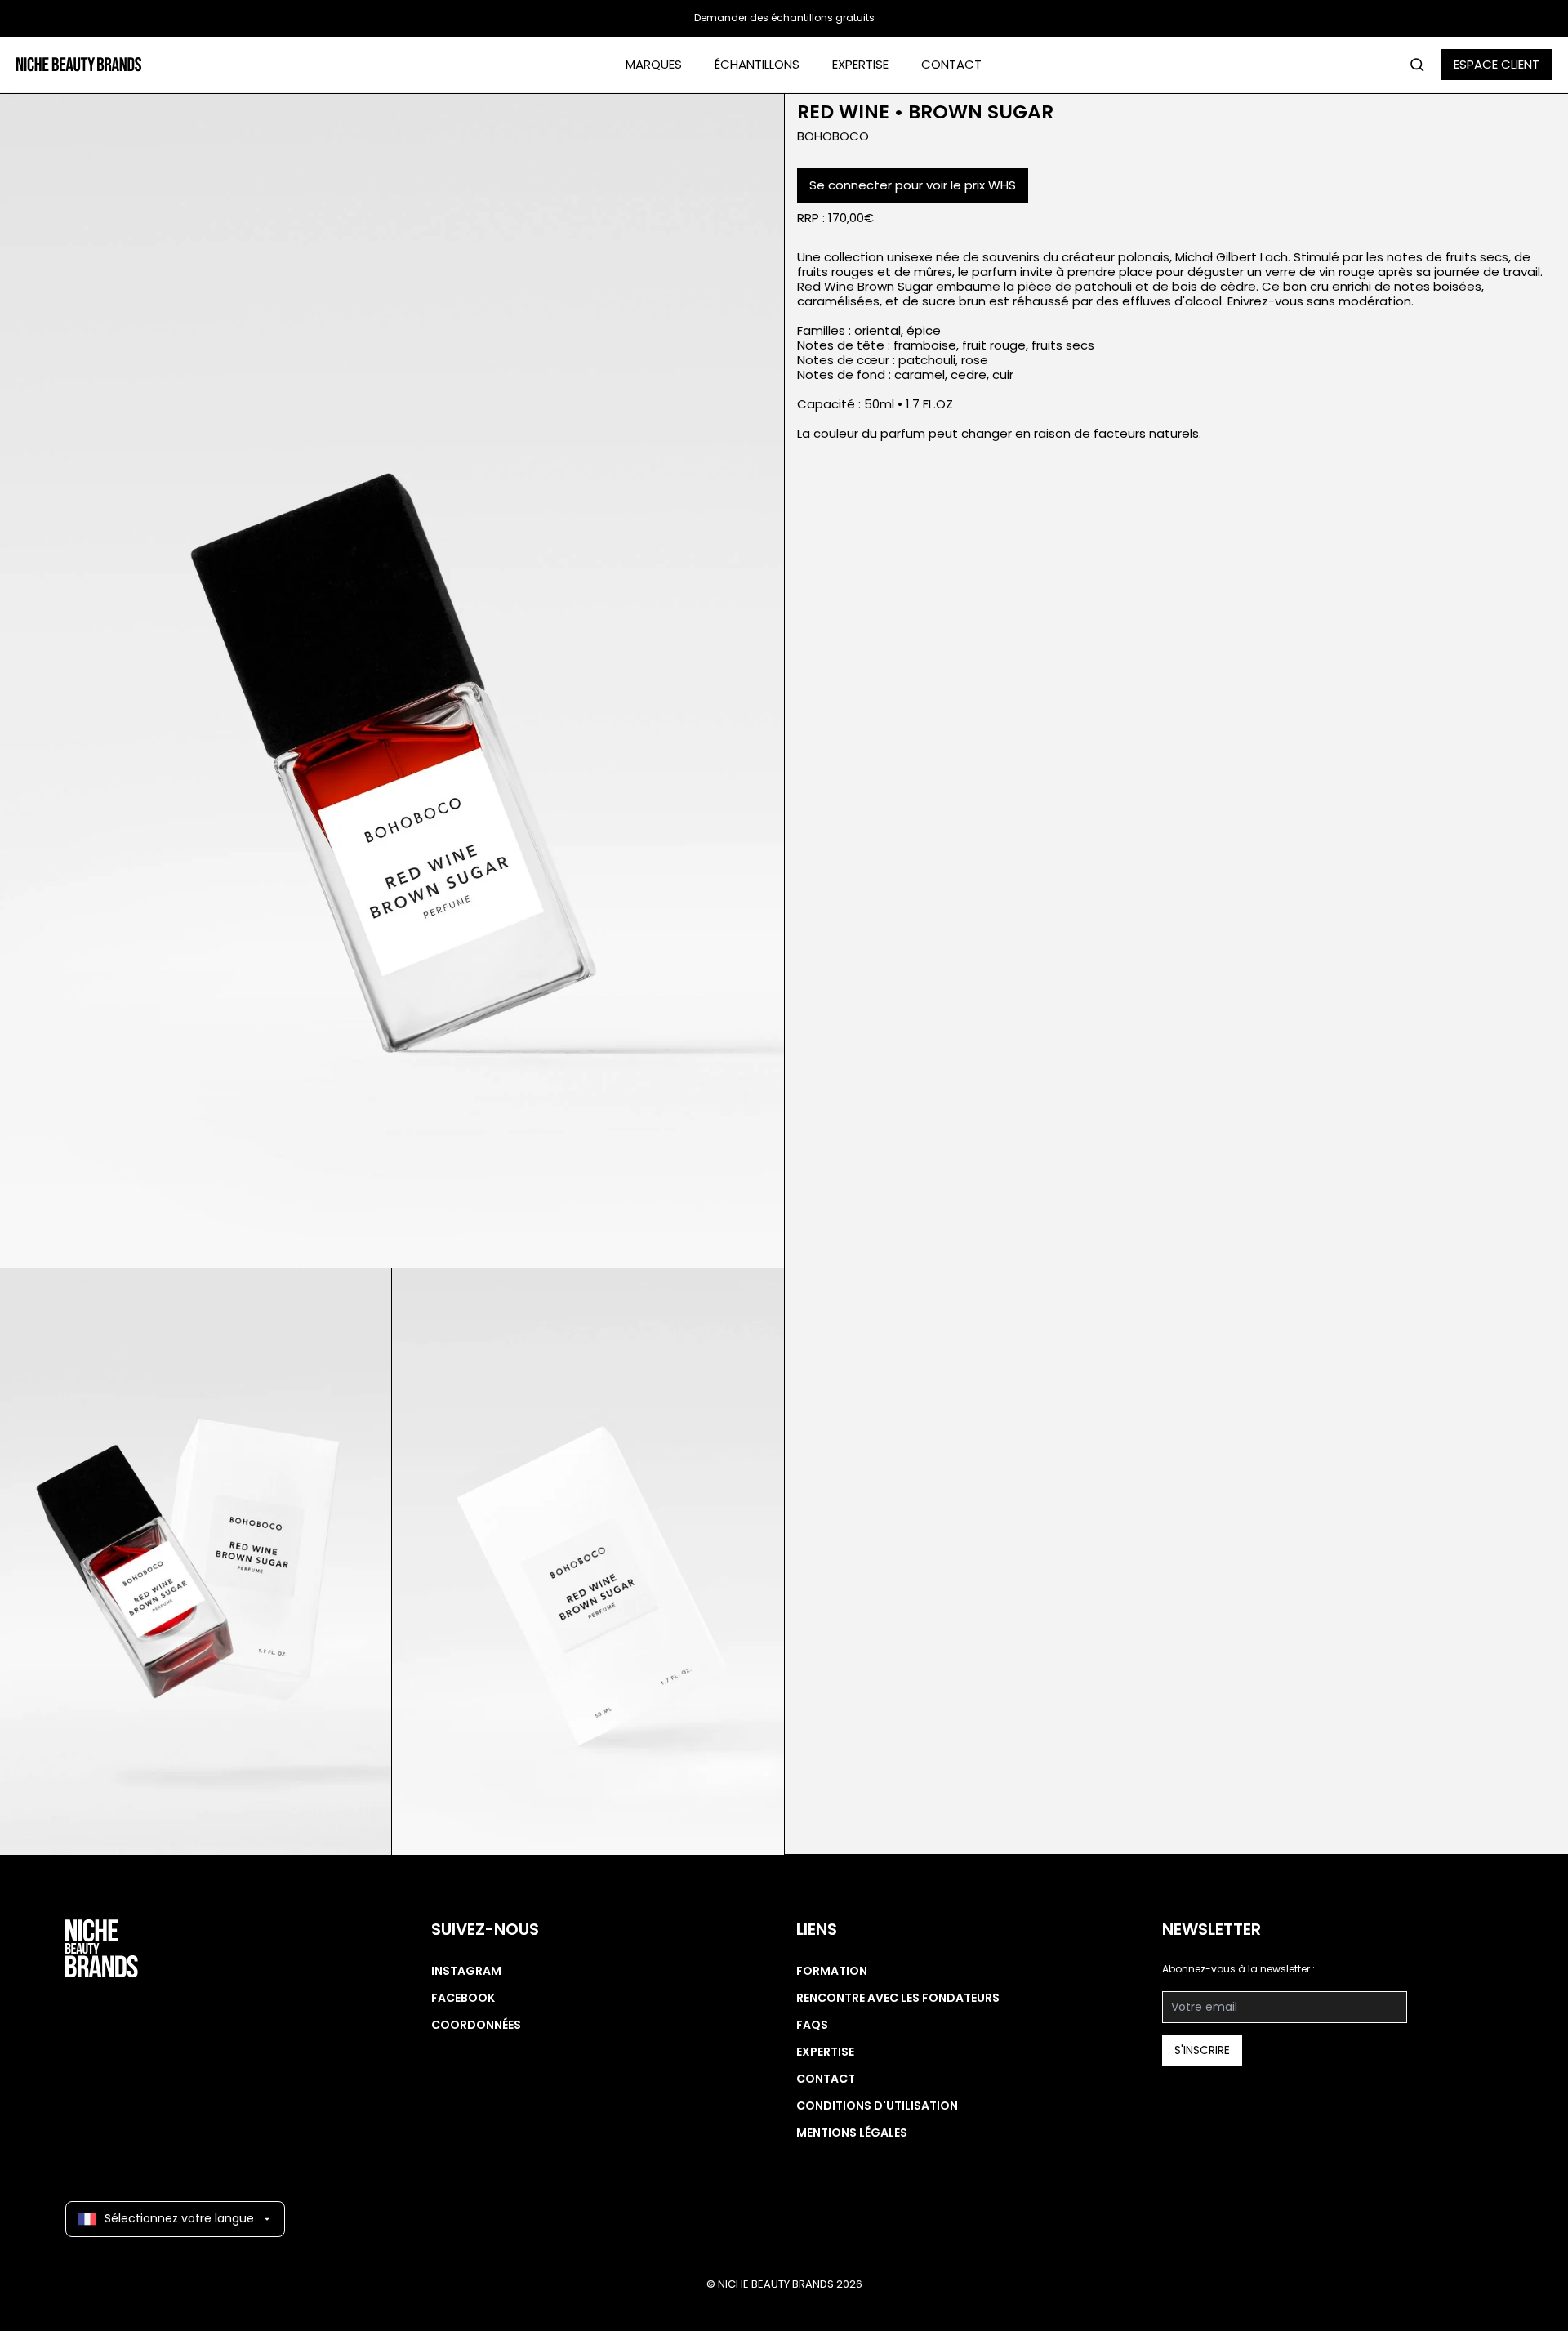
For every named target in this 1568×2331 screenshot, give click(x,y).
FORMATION (832, 1971)
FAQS (812, 2025)
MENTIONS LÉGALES (852, 2133)
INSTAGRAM (466, 1971)
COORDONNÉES (476, 2025)
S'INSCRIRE (1202, 2050)
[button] (392, 681)
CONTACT (951, 64)
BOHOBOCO (833, 136)
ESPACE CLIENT (1497, 64)
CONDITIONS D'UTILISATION (877, 2106)
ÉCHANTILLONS (757, 64)
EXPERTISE (860, 64)
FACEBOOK (463, 1998)
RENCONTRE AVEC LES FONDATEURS (898, 1998)
